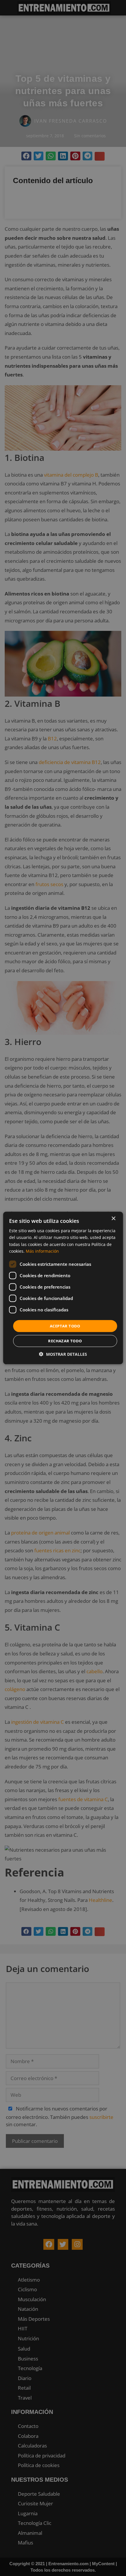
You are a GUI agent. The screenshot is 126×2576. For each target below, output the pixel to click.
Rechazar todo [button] (65, 1341)
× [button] (113, 1219)
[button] (63, 1354)
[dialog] (63, 1288)
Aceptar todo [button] (65, 1326)
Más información (42, 1251)
